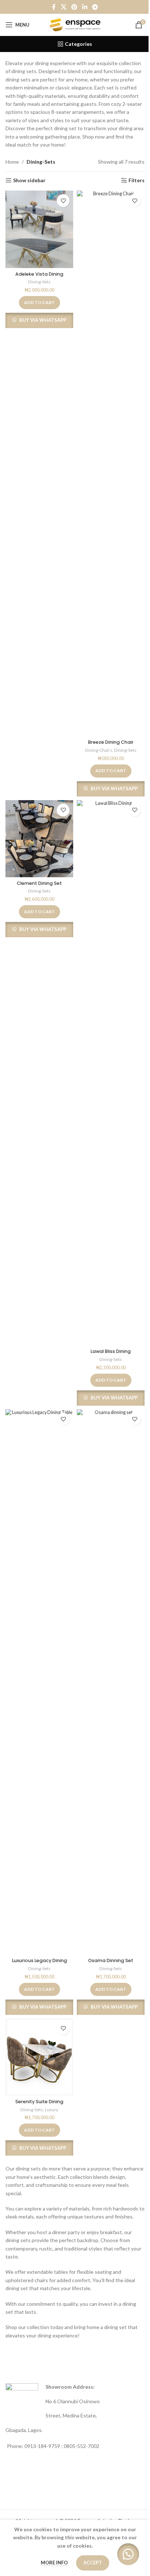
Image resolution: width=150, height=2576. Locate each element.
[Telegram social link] (95, 7)
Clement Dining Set (39, 883)
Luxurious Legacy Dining (40, 1960)
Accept (93, 2563)
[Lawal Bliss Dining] (111, 1073)
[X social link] (64, 7)
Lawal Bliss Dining (111, 1351)
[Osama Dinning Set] (111, 1682)
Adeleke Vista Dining (39, 274)
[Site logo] (75, 24)
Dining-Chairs (99, 750)
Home (12, 162)
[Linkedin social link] (85, 7)
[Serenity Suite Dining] (39, 2057)
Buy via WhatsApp (43, 320)
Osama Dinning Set (111, 1960)
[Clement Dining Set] (39, 839)
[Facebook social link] (54, 7)
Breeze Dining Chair (111, 742)
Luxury (52, 2110)
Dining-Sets (39, 282)
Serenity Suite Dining (39, 2102)
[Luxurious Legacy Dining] (39, 1682)
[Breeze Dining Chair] (111, 463)
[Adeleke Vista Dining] (39, 229)
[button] (40, 303)
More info (55, 2563)
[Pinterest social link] (74, 7)
